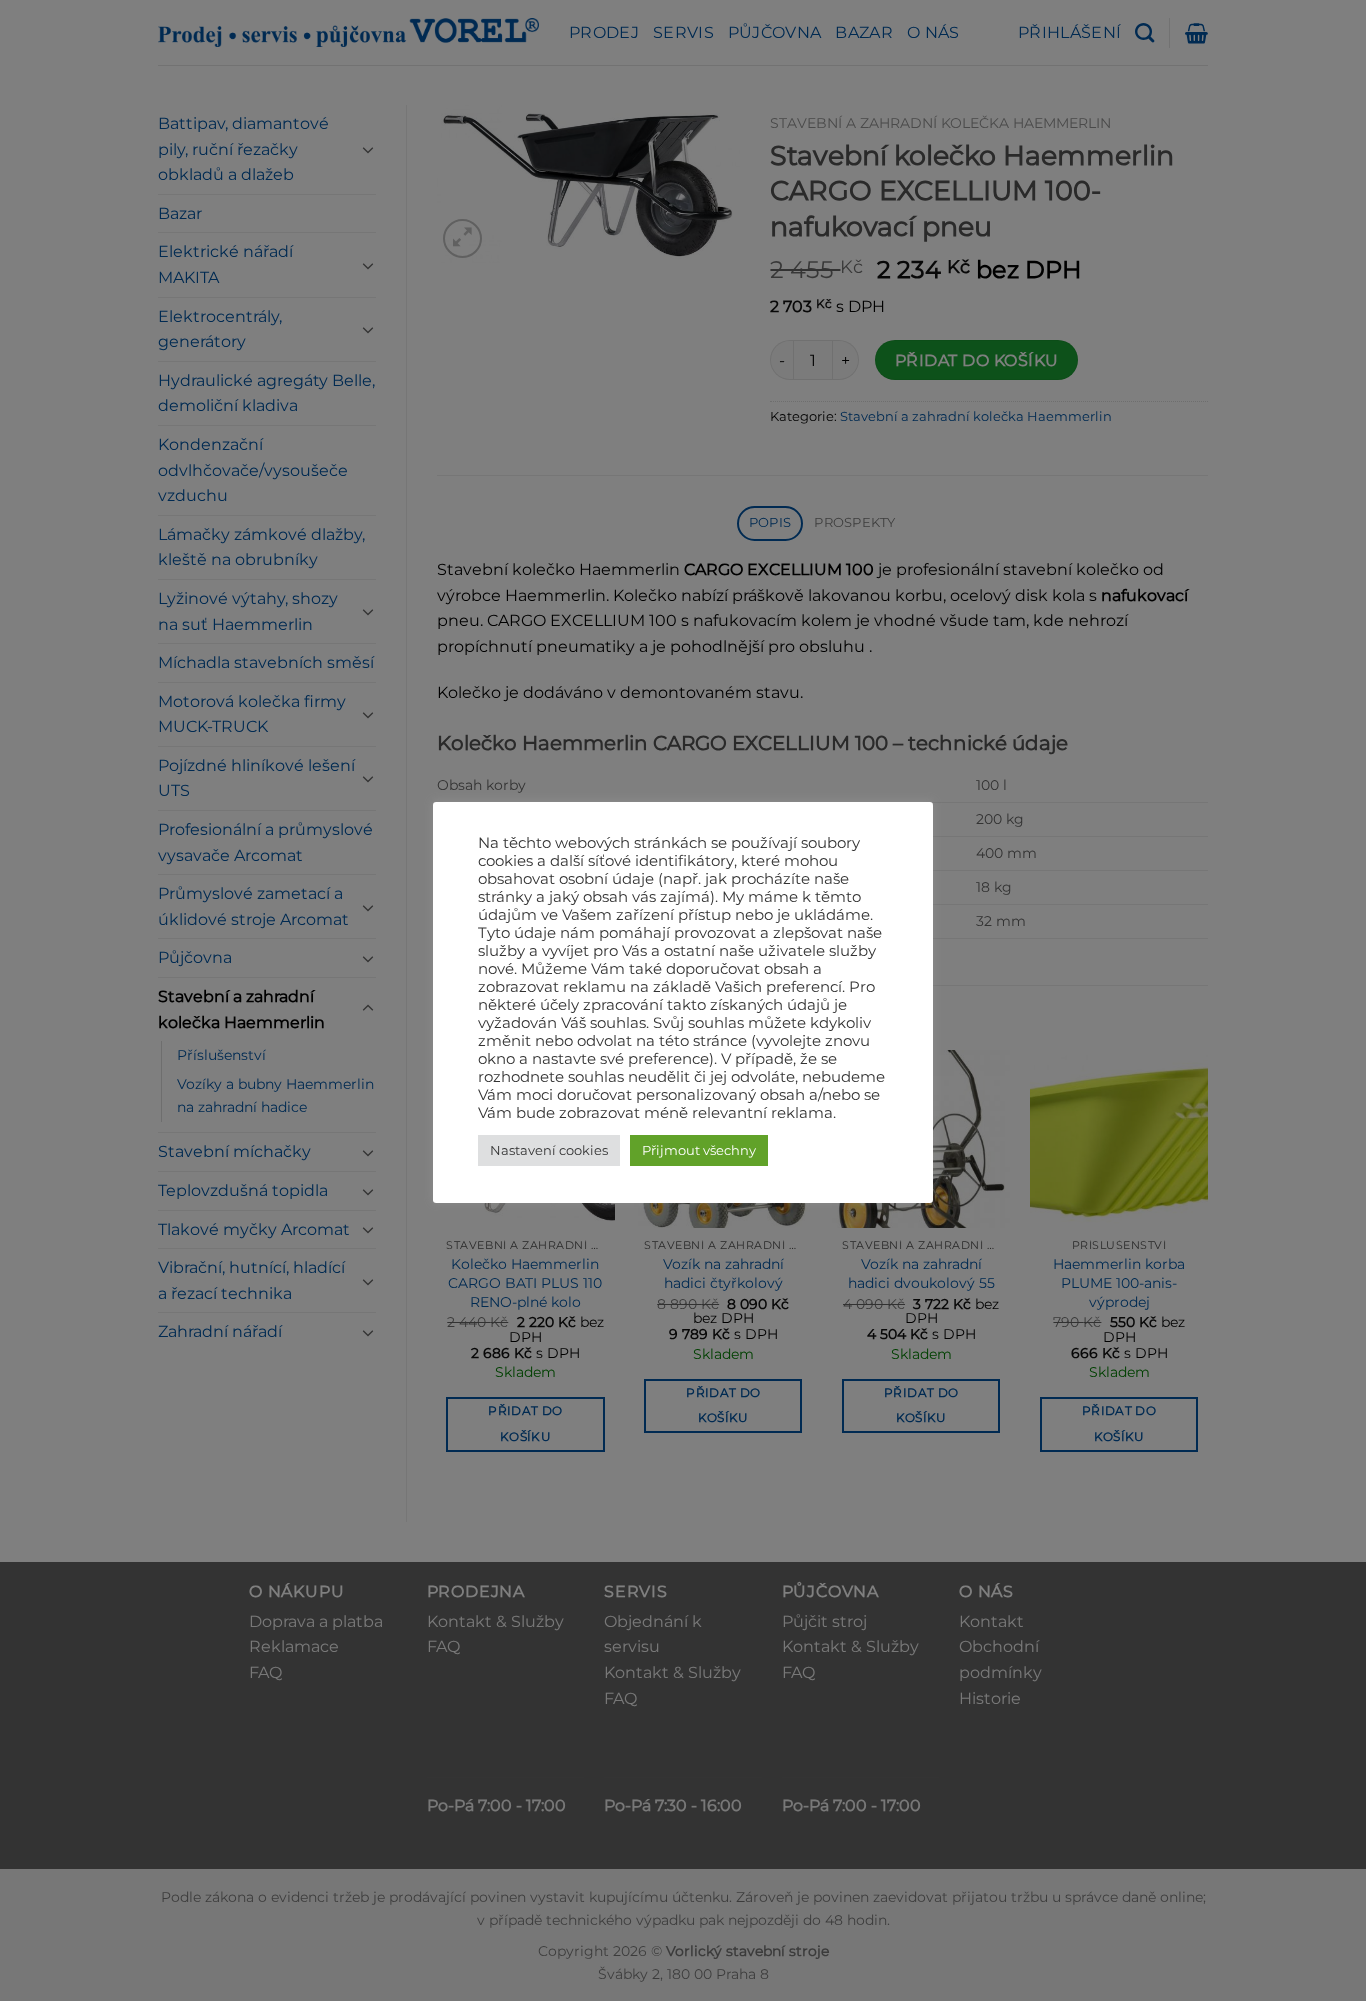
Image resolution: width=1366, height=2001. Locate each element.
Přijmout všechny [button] (699, 1150)
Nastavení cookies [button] (549, 1150)
